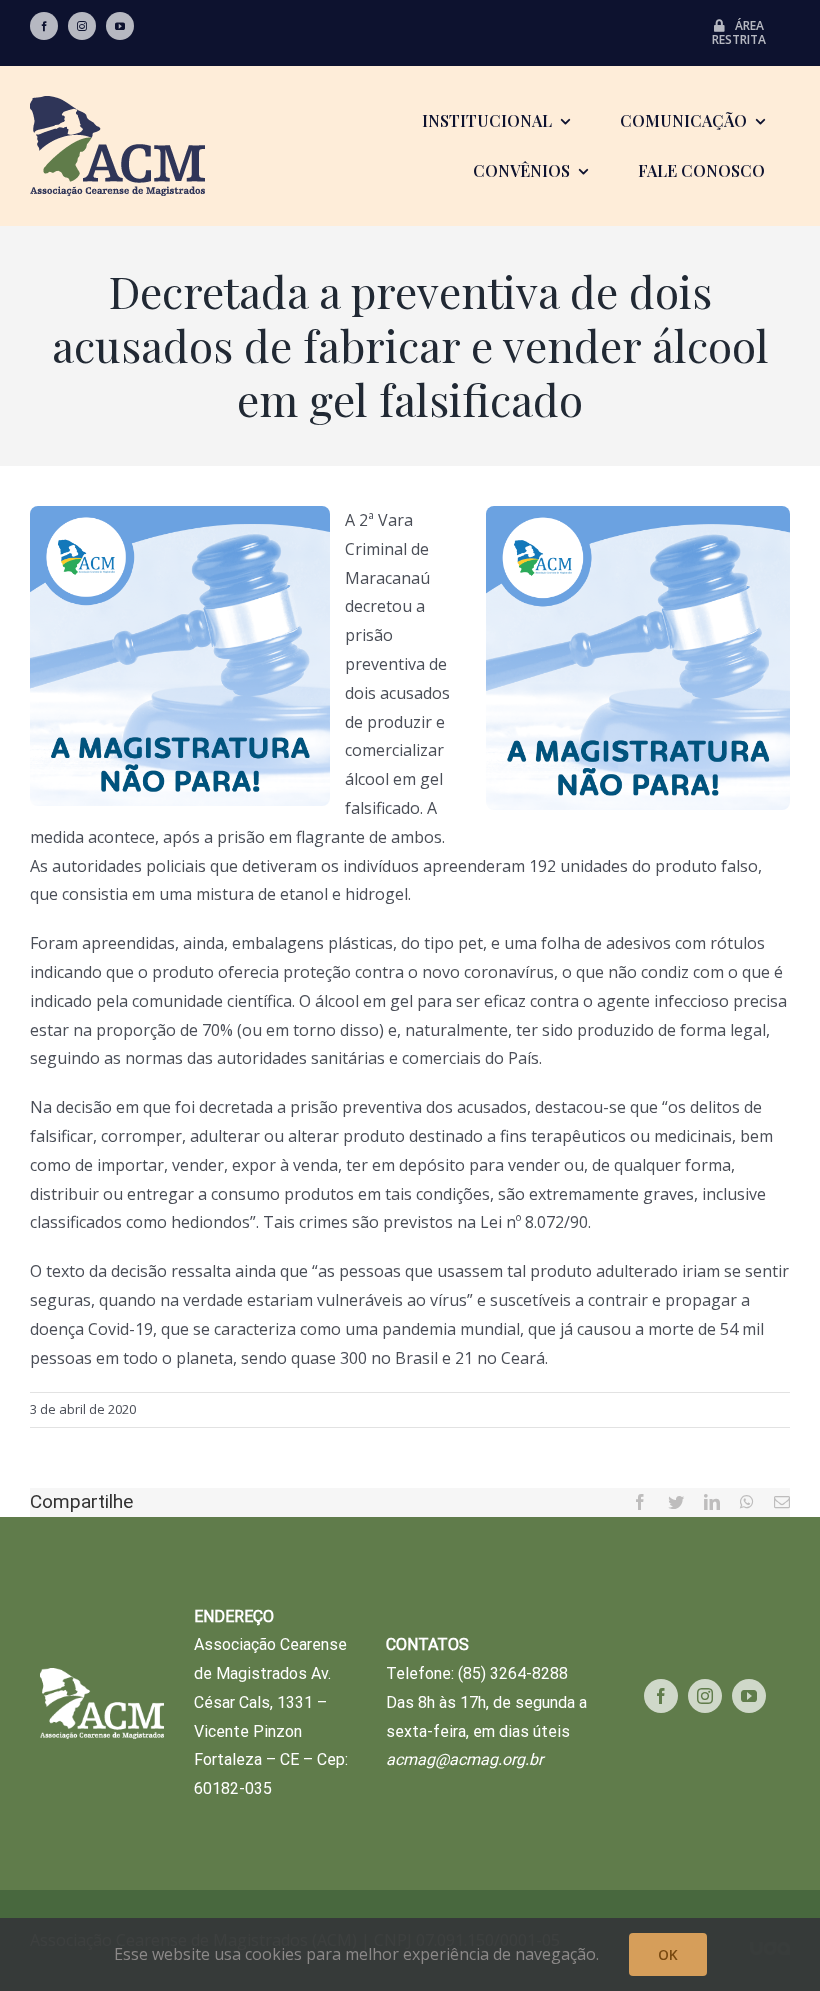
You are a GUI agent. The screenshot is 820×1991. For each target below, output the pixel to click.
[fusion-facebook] (44, 26)
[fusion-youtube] (120, 26)
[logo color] (117, 104)
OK (668, 1954)
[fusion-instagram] (82, 26)
